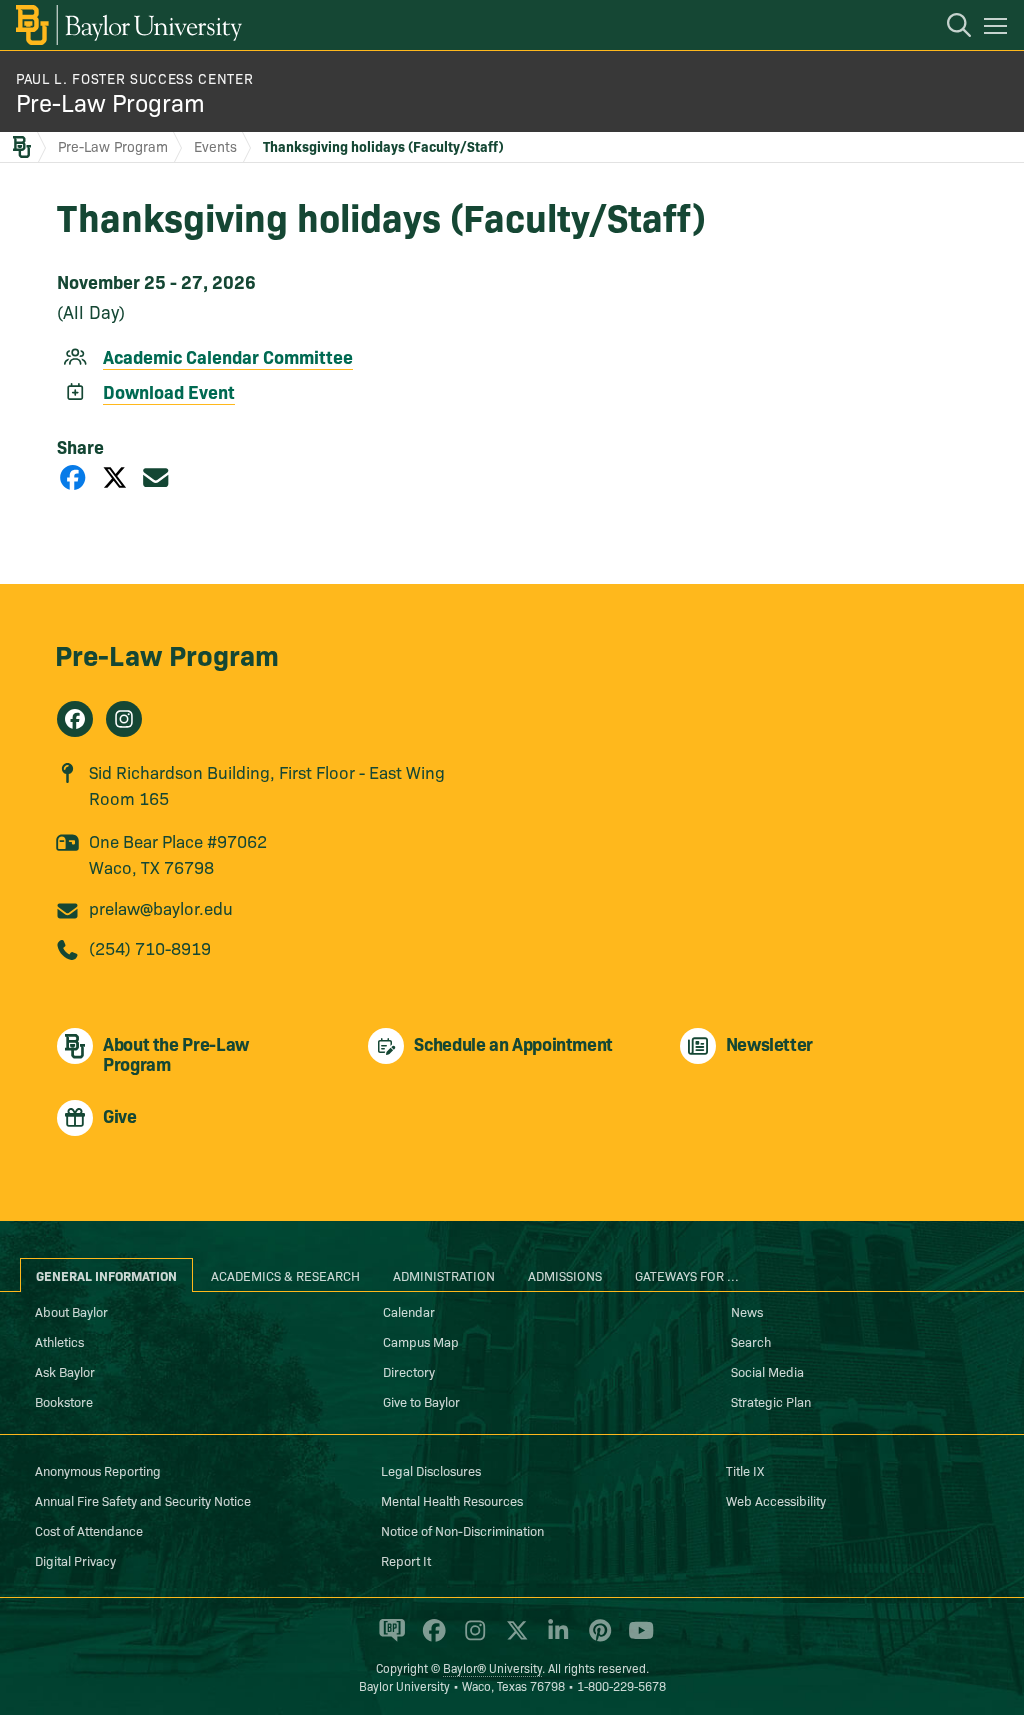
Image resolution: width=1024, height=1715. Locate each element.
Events (215, 146)
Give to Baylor (421, 1401)
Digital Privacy (75, 1560)
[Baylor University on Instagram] (471, 1639)
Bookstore (64, 1401)
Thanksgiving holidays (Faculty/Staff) (383, 146)
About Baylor (71, 1311)
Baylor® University (492, 1667)
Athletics (59, 1341)
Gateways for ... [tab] (687, 1275)
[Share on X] (115, 476)
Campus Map (421, 1341)
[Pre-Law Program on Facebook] (75, 719)
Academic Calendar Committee (228, 356)
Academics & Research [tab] (285, 1275)
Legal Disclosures (431, 1470)
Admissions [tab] (565, 1275)
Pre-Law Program (110, 101)
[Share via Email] (156, 476)
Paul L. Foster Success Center (134, 78)
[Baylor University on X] (513, 1639)
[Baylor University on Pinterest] (596, 1639)
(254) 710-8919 (150, 947)
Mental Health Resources (452, 1500)
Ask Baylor (65, 1371)
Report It (406, 1560)
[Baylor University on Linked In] (554, 1639)
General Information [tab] (106, 1275)
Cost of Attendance (89, 1530)
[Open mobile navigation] (998, 29)
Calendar (409, 1311)
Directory (409, 1371)
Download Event (169, 391)
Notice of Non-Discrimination (462, 1530)
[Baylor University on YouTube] (636, 1639)
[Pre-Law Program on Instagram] (124, 719)
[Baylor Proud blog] (388, 1639)
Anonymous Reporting (98, 1470)
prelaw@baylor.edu (161, 907)
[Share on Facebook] (73, 476)
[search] (949, 28)
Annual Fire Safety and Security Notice (143, 1500)
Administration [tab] (444, 1275)
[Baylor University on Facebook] (430, 1639)
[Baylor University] (127, 25)
